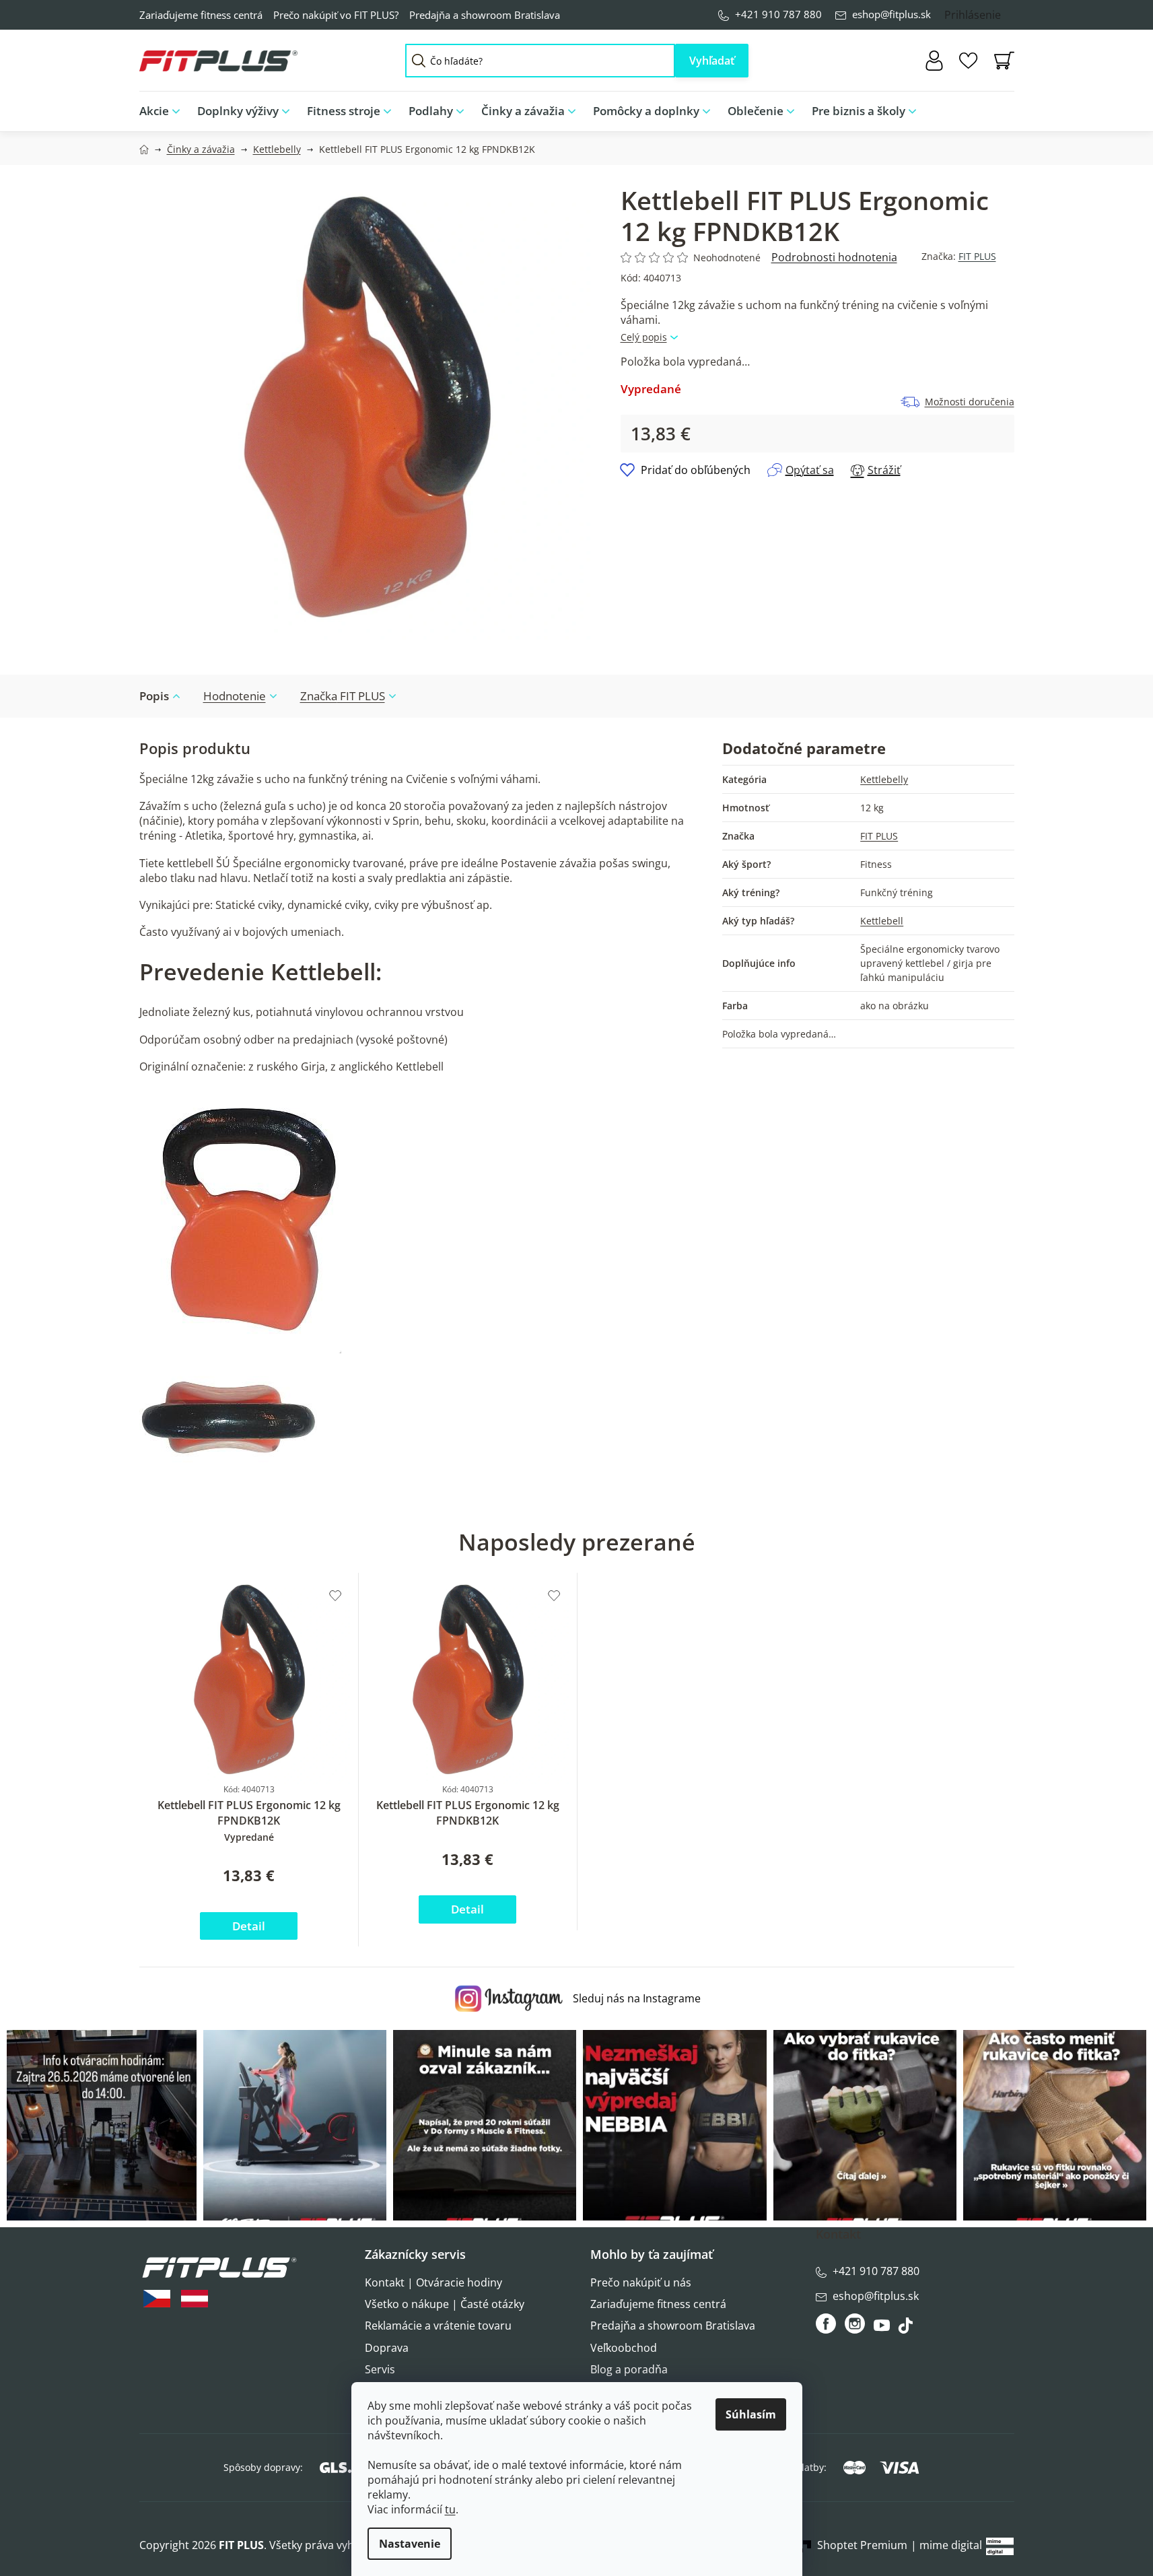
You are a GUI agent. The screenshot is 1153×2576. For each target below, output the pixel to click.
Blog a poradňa (629, 2369)
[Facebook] (827, 2324)
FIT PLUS (977, 256)
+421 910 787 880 (778, 14)
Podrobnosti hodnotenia (834, 257)
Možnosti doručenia (970, 402)
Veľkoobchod (624, 2348)
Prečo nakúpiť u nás (641, 2282)
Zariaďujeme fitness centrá (201, 15)
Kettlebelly (884, 779)
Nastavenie (410, 2544)
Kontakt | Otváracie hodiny (433, 2282)
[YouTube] (883, 2329)
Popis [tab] (154, 696)
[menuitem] (164, 111)
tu (450, 2509)
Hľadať (712, 61)
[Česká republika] (157, 2299)
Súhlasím (751, 2414)
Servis (380, 2369)
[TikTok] (907, 2329)
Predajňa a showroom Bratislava (485, 15)
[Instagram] (855, 2324)
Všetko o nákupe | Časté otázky (445, 2304)
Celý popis (644, 337)
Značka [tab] (343, 696)
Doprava (387, 2348)
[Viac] (993, 108)
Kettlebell (882, 921)
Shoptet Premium (862, 2545)
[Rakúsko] (195, 2299)
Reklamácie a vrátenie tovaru (438, 2326)
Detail (249, 1926)
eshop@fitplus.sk (892, 14)
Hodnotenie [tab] (235, 696)
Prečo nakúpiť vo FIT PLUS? (336, 15)
